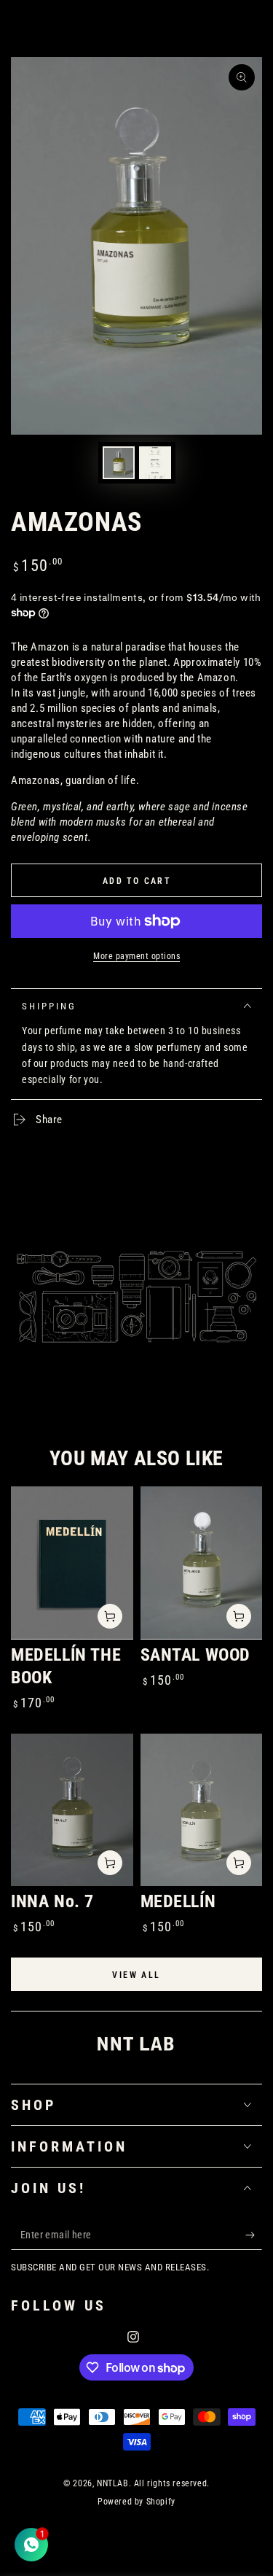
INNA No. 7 (52, 1901)
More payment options (136, 956)
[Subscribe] (254, 2235)
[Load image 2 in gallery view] (155, 463)
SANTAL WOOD (196, 1655)
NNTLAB (113, 2483)
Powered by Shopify (136, 2502)
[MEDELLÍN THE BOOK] (72, 1563)
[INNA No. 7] (72, 1810)
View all (136, 1975)
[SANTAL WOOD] (202, 1563)
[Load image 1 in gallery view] (119, 463)
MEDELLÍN (178, 1901)
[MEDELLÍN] (202, 1810)
